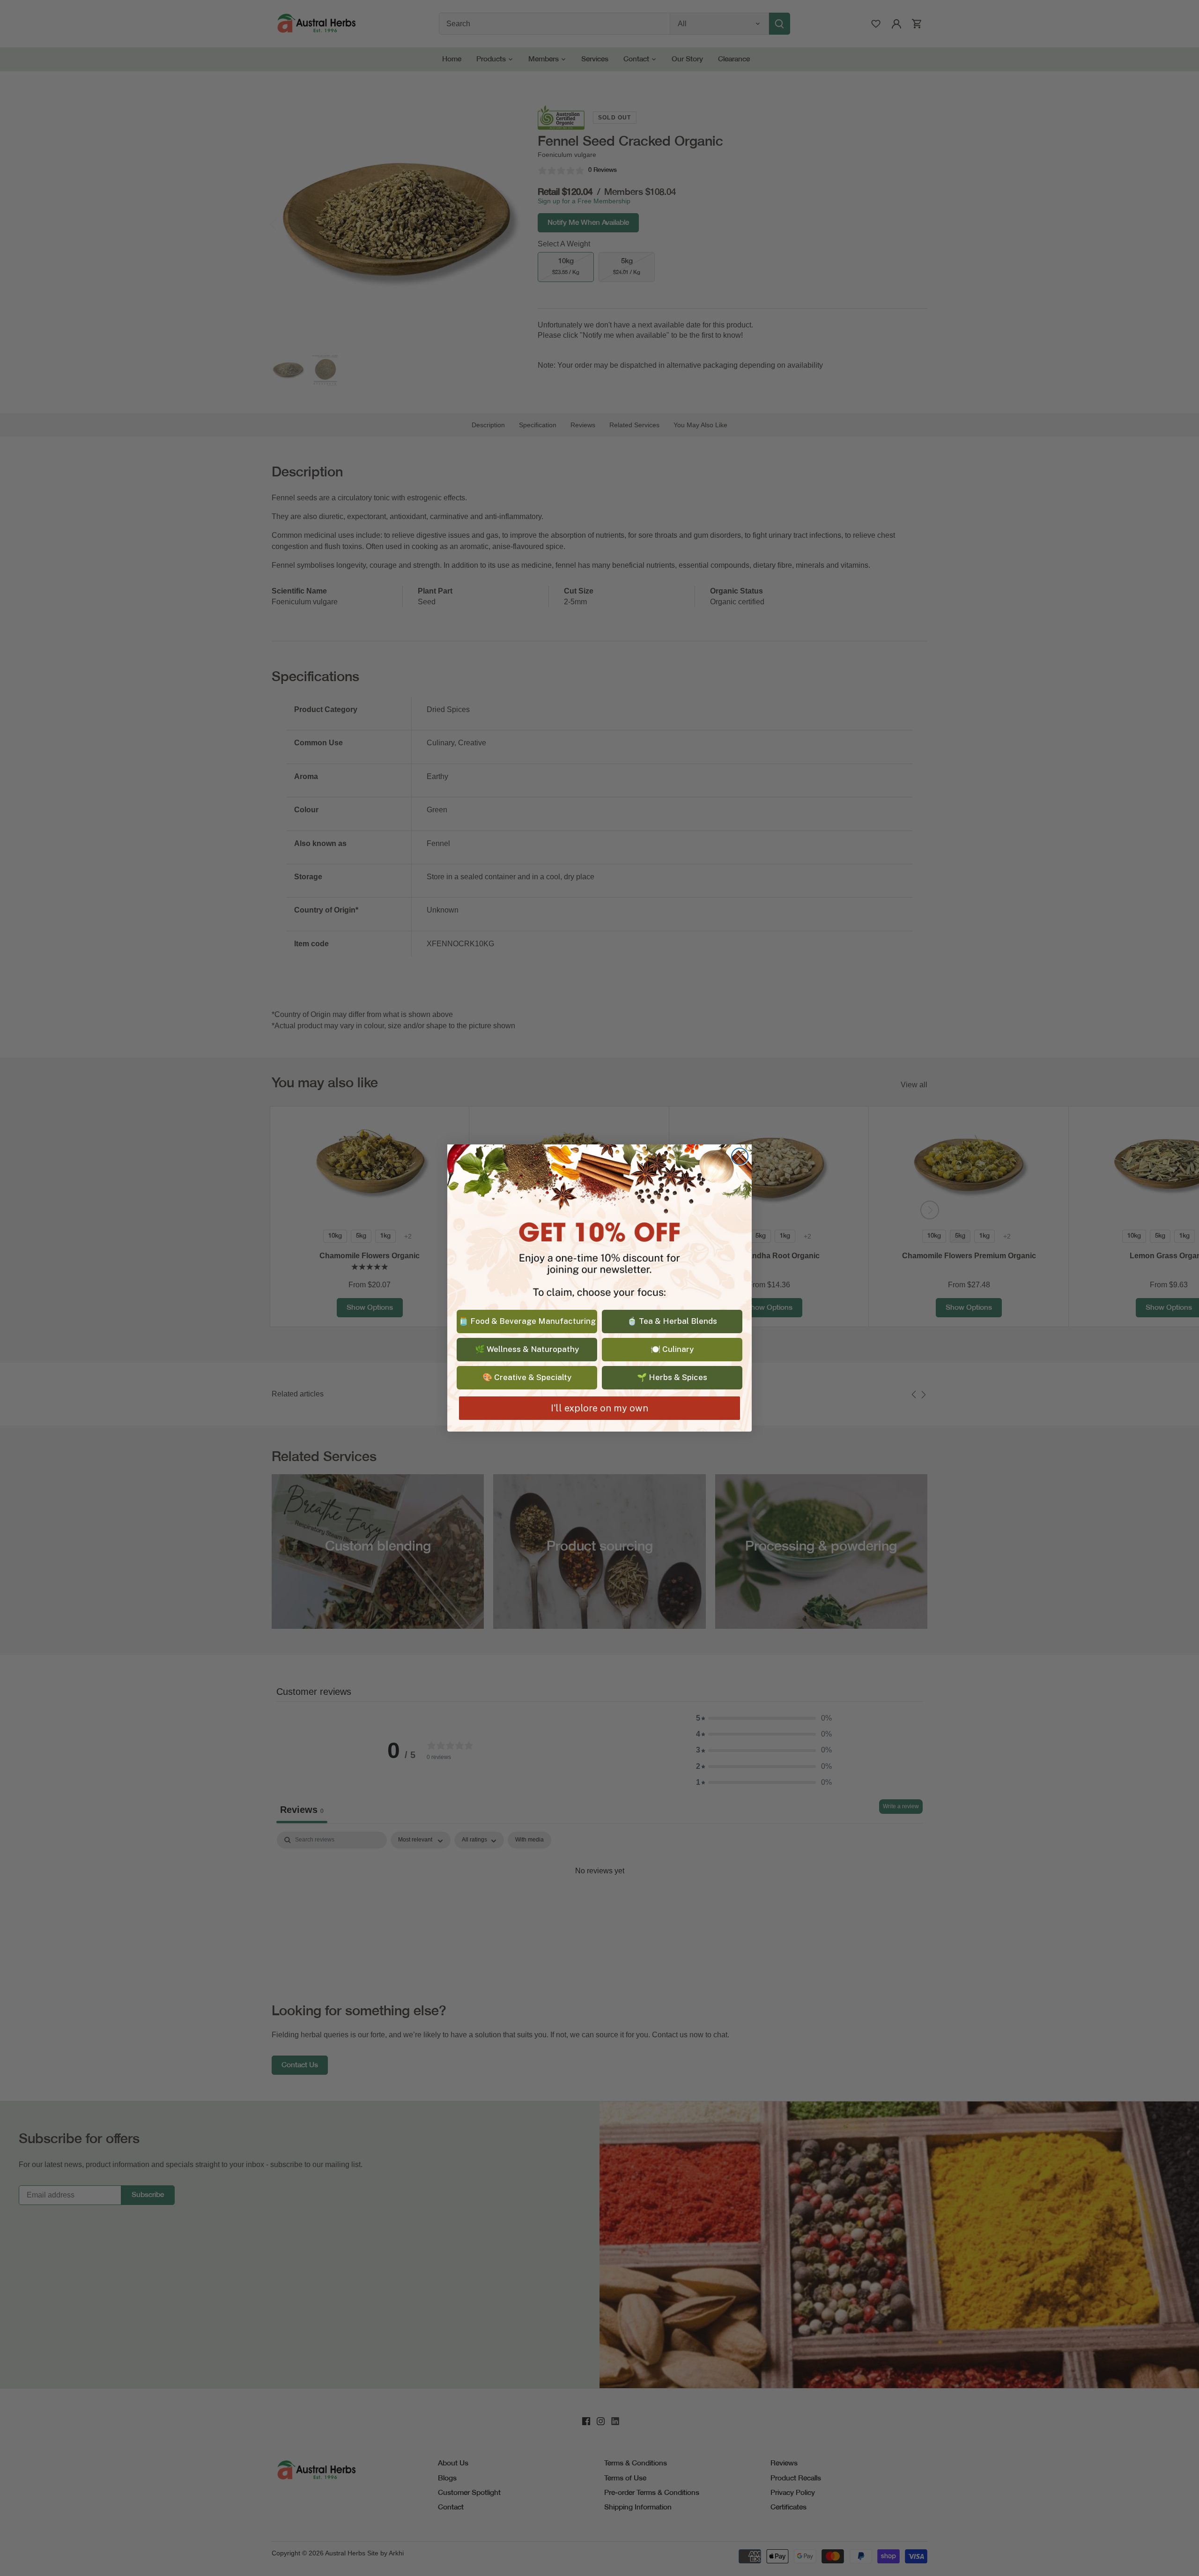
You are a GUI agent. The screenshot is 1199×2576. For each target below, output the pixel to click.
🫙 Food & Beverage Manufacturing (527, 1321)
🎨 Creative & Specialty (527, 1377)
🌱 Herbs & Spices (672, 1377)
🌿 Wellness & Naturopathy (527, 1349)
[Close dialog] (740, 1156)
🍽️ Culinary (672, 1349)
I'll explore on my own (599, 1408)
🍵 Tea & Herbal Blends (672, 1321)
